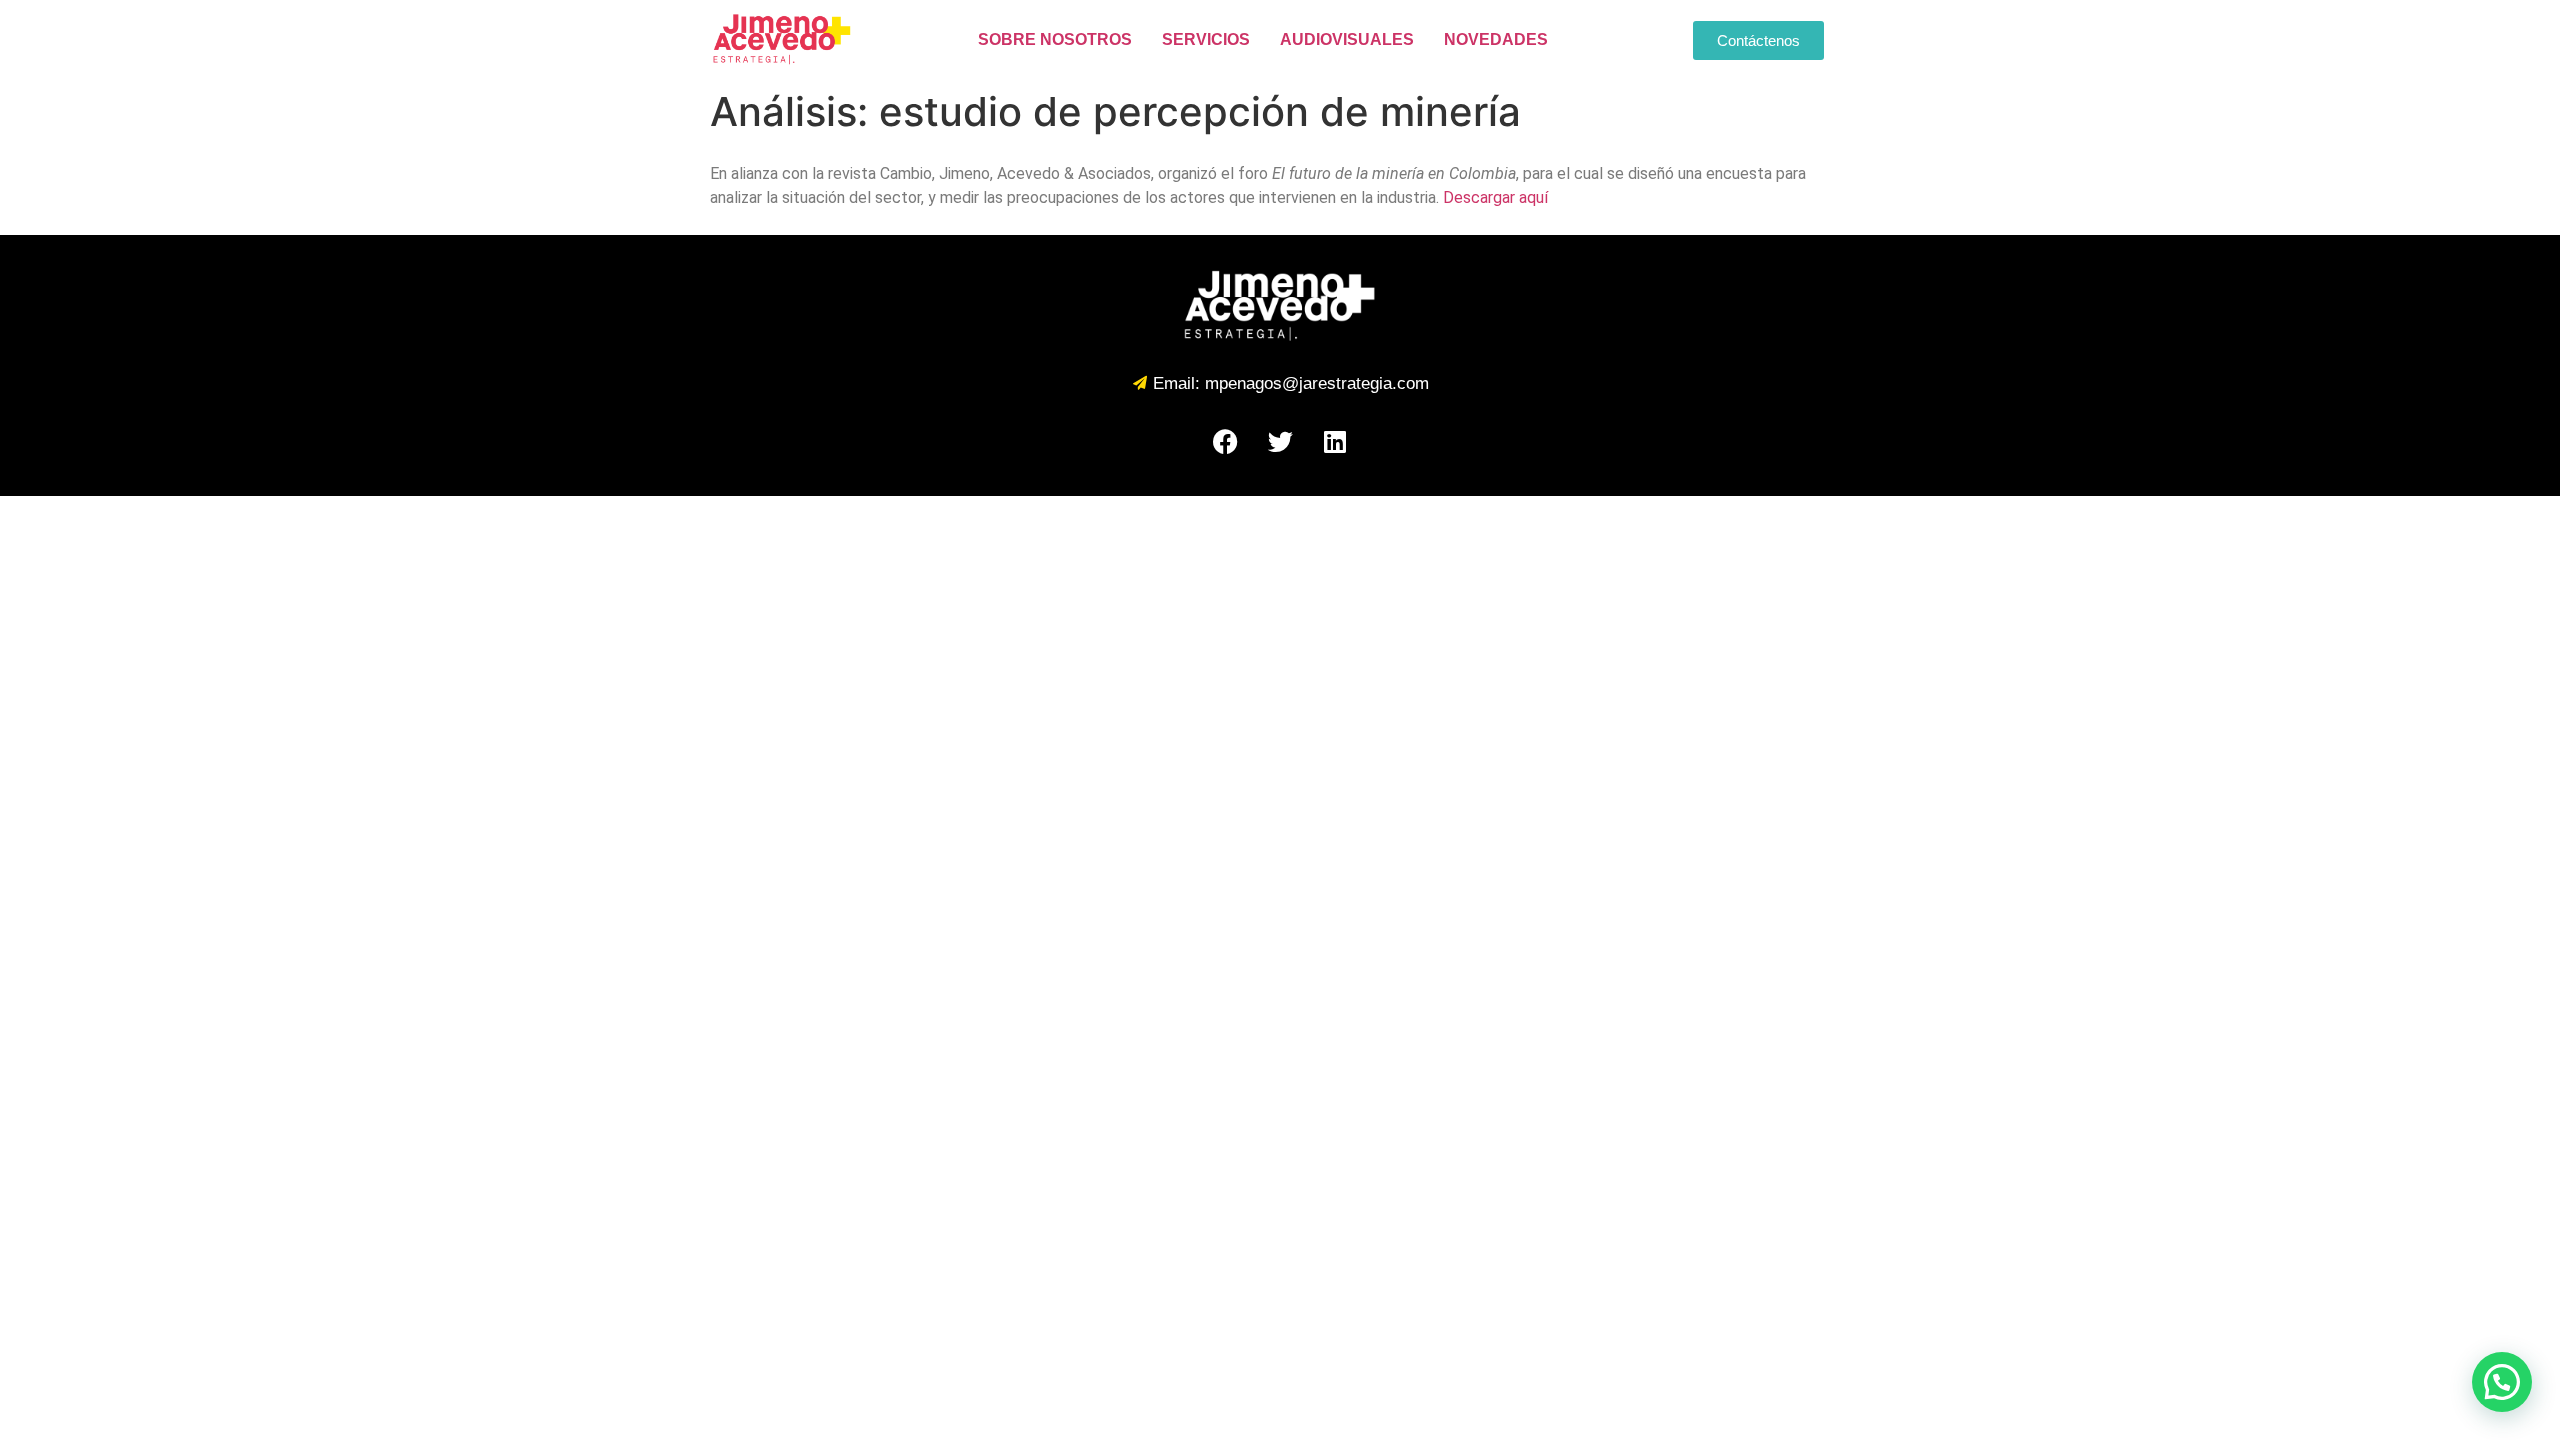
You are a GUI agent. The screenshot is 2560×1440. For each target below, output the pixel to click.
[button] (2502, 1382)
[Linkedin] (1335, 441)
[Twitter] (1280, 441)
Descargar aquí (1495, 197)
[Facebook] (1225, 441)
